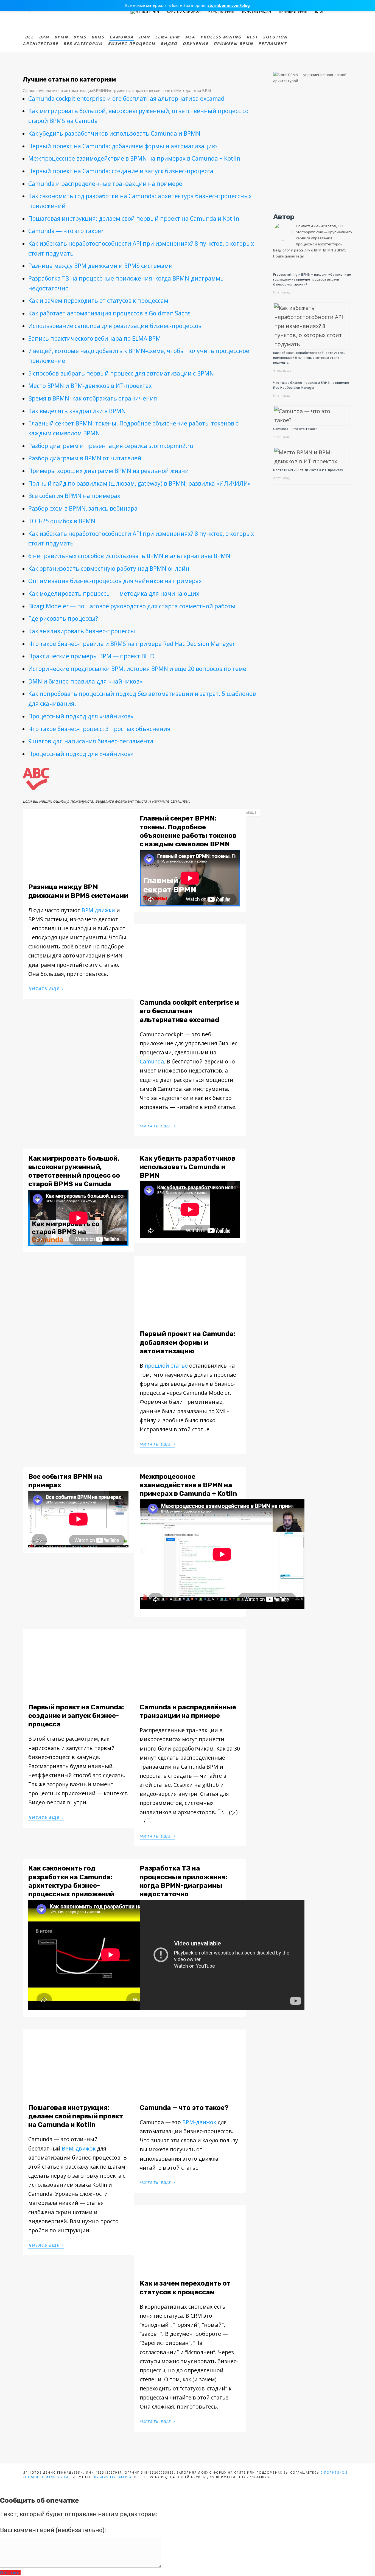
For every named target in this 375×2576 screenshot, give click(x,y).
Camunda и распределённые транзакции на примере (105, 184)
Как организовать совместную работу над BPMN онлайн (109, 569)
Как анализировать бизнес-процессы (82, 631)
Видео (169, 44)
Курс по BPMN (221, 12)
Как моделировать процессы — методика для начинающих (114, 593)
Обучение (195, 44)
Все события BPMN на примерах (74, 496)
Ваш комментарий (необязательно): (53, 2530)
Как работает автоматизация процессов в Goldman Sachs (109, 313)
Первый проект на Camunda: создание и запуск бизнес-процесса (121, 171)
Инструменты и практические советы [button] (140, 90)
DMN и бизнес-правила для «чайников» (85, 681)
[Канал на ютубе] (340, 11)
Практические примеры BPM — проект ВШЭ (91, 656)
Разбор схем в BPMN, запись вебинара (83, 508)
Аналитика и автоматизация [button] (66, 90)
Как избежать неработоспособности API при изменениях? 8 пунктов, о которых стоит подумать (309, 358)
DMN (144, 37)
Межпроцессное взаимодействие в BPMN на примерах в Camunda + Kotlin (134, 158)
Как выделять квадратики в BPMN (77, 411)
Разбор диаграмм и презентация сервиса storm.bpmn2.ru (111, 446)
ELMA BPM (167, 37)
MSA (190, 37)
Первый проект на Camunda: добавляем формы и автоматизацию (123, 146)
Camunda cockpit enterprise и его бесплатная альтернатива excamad (126, 99)
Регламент (272, 44)
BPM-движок (79, 2148)
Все (29, 37)
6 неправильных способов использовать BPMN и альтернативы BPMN (129, 556)
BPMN (61, 37)
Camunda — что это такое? (66, 231)
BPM (44, 37)
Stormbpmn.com (310, 232)
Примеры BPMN (293, 12)
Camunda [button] (31, 90)
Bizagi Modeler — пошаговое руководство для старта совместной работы (132, 606)
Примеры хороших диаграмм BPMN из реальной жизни (109, 471)
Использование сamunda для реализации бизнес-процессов (115, 326)
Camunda (122, 37)
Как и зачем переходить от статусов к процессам (98, 301)
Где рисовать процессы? (63, 618)
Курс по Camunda (184, 12)
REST (252, 37)
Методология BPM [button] (193, 90)
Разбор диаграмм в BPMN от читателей (85, 458)
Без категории (83, 44)
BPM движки (98, 910)
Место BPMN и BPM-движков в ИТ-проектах (90, 386)
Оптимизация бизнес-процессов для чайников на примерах (115, 581)
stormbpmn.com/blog (229, 5)
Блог (320, 12)
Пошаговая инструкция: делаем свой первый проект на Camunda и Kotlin (134, 219)
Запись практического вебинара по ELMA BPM (95, 338)
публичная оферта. (114, 2477)
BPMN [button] (99, 90)
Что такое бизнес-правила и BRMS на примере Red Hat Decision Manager (132, 644)
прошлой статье (166, 1366)
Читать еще (46, 988)
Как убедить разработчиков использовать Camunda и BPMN (114, 133)
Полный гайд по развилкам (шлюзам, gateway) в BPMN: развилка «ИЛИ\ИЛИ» (139, 483)
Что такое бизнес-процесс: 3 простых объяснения (99, 729)
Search (349, 11)
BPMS (80, 37)
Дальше (250, 814)
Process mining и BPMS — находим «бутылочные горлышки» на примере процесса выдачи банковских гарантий (312, 279)
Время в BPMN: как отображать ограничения (93, 398)
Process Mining (221, 37)
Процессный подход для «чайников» (81, 716)
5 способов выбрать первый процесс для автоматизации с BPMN (121, 373)
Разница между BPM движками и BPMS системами (100, 266)
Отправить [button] (10, 2573)
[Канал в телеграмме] (333, 11)
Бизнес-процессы (132, 44)
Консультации (257, 12)
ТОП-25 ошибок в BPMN (62, 521)
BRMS (98, 37)
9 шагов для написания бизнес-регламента (91, 741)
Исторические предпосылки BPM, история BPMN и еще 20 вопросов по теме (137, 669)
